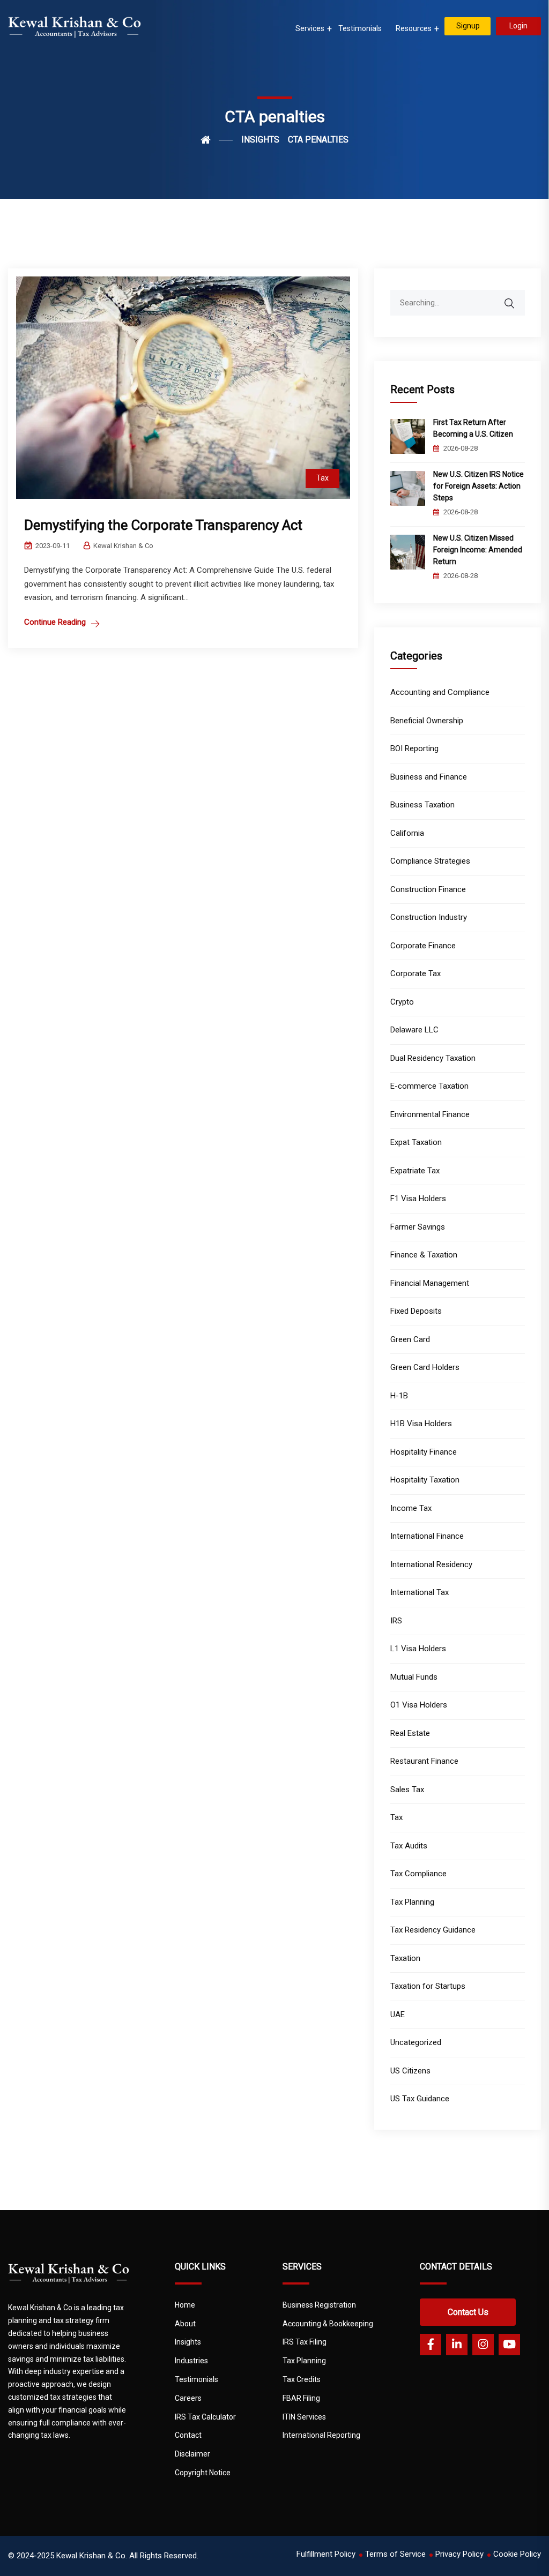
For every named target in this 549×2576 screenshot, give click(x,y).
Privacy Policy (459, 2554)
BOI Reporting (414, 748)
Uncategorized (416, 2042)
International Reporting (321, 2435)
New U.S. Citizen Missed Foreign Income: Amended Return (478, 550)
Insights (188, 2342)
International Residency (431, 1564)
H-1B (399, 1396)
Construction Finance (428, 889)
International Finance (427, 1536)
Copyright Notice (203, 2473)
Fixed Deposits (416, 1311)
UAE (398, 2015)
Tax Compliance (418, 1874)
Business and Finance (429, 777)
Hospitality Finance (424, 1452)
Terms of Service (395, 2554)
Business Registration (319, 2305)
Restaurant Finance (424, 1761)
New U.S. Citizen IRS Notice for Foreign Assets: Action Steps (478, 486)
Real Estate (410, 1733)
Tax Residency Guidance (433, 1930)
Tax (322, 478)
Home (185, 2305)
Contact (188, 2435)
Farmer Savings (418, 1227)
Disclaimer (192, 2454)
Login (518, 26)
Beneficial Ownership (427, 721)
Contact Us (468, 2312)
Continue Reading (55, 622)
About (185, 2324)
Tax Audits (409, 1846)
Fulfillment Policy (326, 2554)
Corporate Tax (416, 974)
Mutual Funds (414, 1677)
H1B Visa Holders (421, 1424)
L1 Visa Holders (418, 1649)
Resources (414, 28)
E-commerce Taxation (429, 1086)
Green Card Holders (425, 1367)
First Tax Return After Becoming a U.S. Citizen (474, 428)
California (407, 833)
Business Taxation (422, 805)
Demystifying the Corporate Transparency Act (163, 525)
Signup (468, 26)
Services (310, 28)
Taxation (405, 1958)
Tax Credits (302, 2379)
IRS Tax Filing (305, 2342)
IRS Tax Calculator (205, 2417)
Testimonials (360, 28)
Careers (188, 2398)
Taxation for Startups (428, 1986)
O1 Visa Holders (419, 1705)
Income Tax (411, 1508)
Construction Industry (429, 917)
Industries (191, 2361)
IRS (396, 1621)
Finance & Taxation (424, 1255)
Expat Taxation (416, 1142)
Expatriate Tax (415, 1171)
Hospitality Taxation (425, 1480)
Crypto (402, 1002)
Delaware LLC (414, 1030)
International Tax (420, 1592)
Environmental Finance (430, 1114)
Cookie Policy (517, 2554)
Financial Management (430, 1283)
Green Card (410, 1339)
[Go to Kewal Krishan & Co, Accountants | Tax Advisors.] (217, 140)
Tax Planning (412, 1902)
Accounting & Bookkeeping (328, 2324)
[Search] (516, 298)
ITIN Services (304, 2417)
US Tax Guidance (420, 2099)
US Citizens (410, 2071)
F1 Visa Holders (418, 1199)
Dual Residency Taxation (433, 1058)
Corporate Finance (423, 946)
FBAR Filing (301, 2398)
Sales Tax (407, 1789)
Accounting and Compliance (440, 692)
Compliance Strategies (430, 861)
